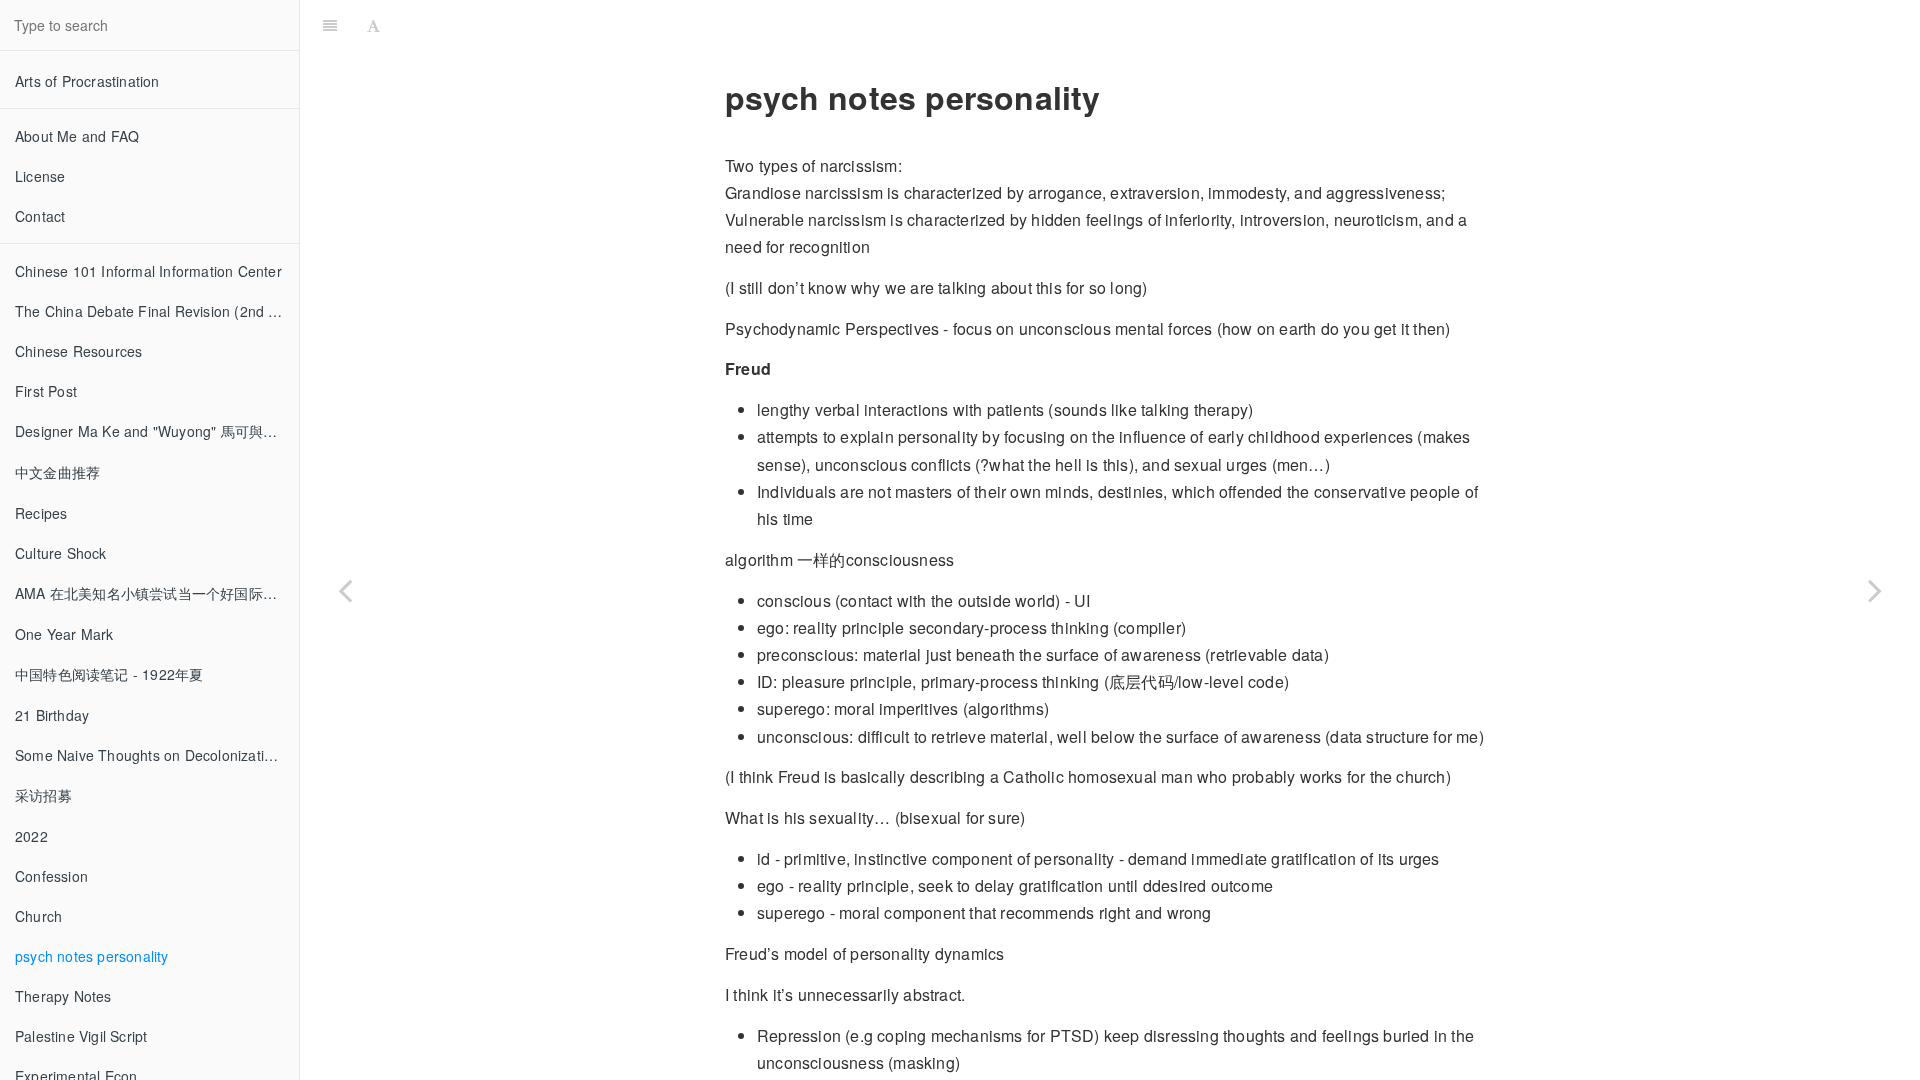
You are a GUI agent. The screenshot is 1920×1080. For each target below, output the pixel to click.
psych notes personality (92, 956)
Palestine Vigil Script (81, 1036)
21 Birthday (52, 715)
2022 (31, 836)
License (40, 176)
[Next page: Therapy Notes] (1875, 590)
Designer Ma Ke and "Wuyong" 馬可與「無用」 (157, 431)
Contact (40, 216)
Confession (51, 876)
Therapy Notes (63, 996)
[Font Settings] (373, 25)
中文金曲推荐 (57, 472)
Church (38, 916)
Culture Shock (61, 553)
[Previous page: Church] (345, 590)
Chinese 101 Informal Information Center (148, 271)
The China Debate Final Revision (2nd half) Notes (157, 311)
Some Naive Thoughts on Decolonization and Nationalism (157, 755)
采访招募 (43, 795)
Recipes (41, 513)
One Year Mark (64, 634)
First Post (46, 391)
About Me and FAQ (77, 136)
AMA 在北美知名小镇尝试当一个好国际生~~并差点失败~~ (157, 593)
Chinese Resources (78, 351)
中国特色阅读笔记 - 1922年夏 (109, 674)
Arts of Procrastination (87, 81)
